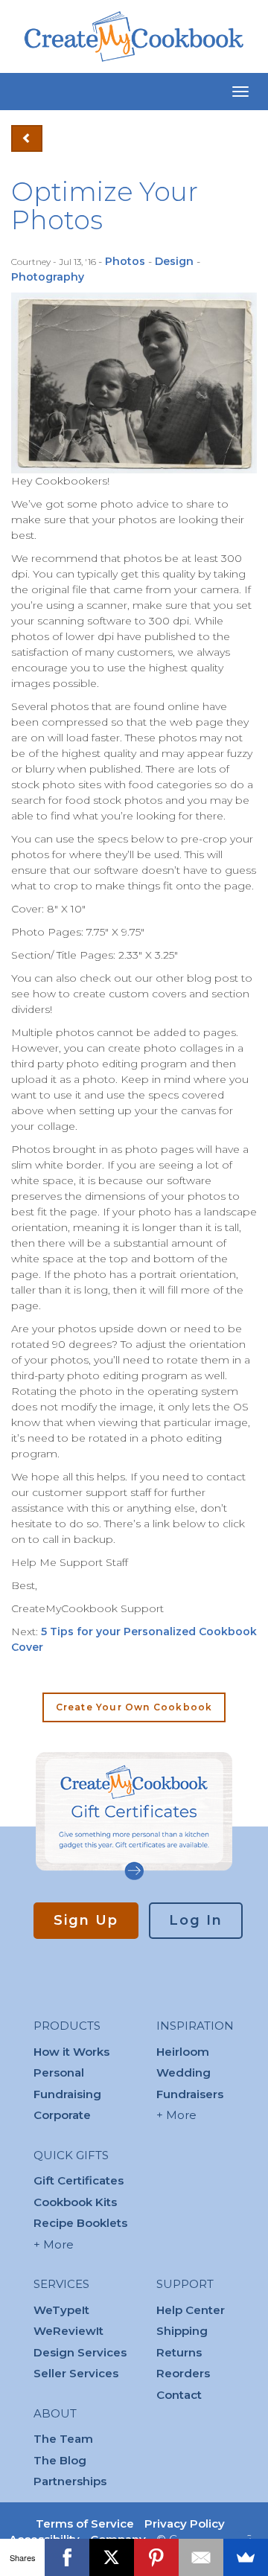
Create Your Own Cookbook (134, 1707)
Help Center (191, 2310)
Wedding (184, 2072)
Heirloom (183, 2052)
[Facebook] (67, 2557)
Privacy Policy (185, 2524)
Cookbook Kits (75, 2202)
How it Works (71, 2052)
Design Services (80, 2352)
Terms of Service (85, 2524)
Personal (59, 2072)
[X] (112, 2557)
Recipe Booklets (80, 2223)
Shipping (182, 2331)
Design (174, 261)
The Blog (60, 2460)
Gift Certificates (79, 2180)
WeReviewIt (68, 2331)
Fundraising (67, 2094)
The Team (63, 2439)
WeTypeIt (61, 2310)
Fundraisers (190, 2094)
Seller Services (76, 2373)
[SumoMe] (246, 2557)
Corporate (62, 2115)
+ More (54, 2244)
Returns (179, 2352)
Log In (196, 1920)
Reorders (183, 2373)
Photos (125, 261)
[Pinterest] (156, 2557)
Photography (48, 277)
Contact (179, 2395)
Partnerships (70, 2481)
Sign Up (86, 1920)
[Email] (201, 2557)
